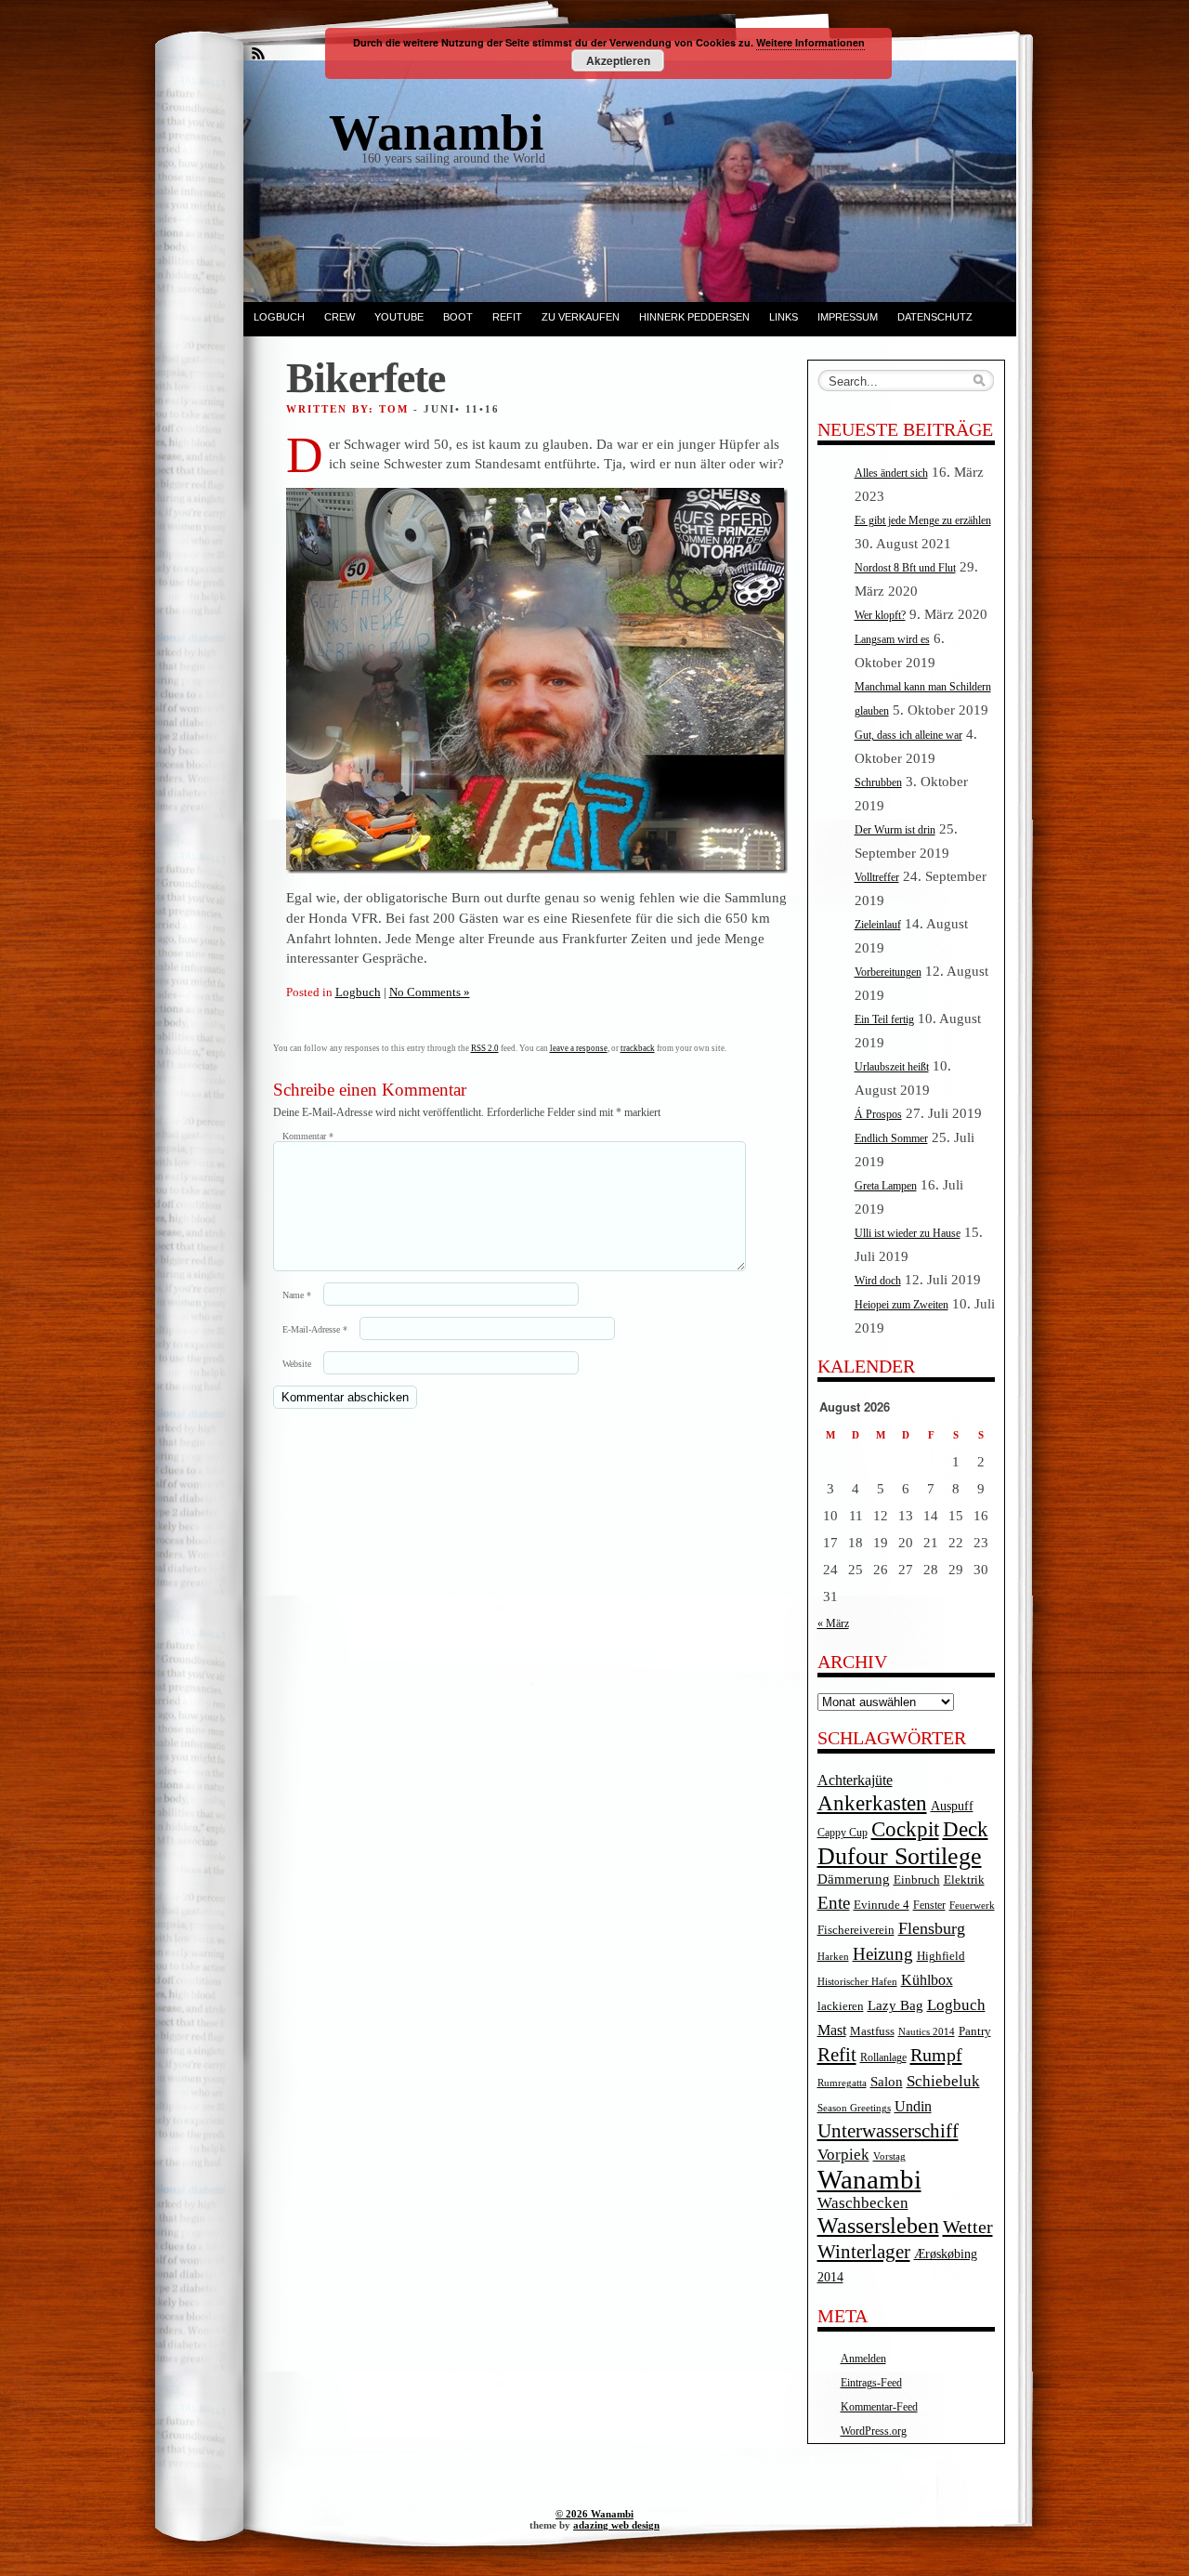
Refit (507, 317)
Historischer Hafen (857, 1982)
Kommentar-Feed (879, 2407)
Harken (833, 1957)
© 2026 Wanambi (594, 2514)
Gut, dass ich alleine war (908, 735)
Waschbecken (863, 2203)
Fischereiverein (856, 1930)
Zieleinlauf (878, 925)
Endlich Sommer (891, 1138)
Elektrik (964, 1879)
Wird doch (878, 1281)
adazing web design (616, 2525)
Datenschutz (935, 317)
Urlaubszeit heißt (892, 1067)
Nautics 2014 (927, 2032)
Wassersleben (878, 2226)
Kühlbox (927, 1980)
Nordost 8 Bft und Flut (905, 568)
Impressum (848, 317)
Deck (966, 1829)
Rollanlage (883, 2058)
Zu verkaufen (581, 317)
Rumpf (936, 2055)
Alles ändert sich (891, 473)
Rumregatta (842, 2083)
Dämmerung (854, 1879)
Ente (834, 1903)
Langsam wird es (892, 639)
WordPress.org (874, 2431)
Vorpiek (843, 2155)
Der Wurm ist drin (895, 830)
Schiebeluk (943, 2081)
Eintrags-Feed (871, 2383)
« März (833, 1623)
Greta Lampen (886, 1186)
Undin (913, 2106)
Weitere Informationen (810, 42)
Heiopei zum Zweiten (902, 1305)
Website (297, 1364)
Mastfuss (872, 2031)
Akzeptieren (618, 60)
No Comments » (430, 992)
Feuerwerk (972, 1906)
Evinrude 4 (882, 1905)
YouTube (399, 317)
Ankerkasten (872, 1803)
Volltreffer (877, 877)
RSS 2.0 (485, 1048)
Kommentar (308, 1136)
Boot (458, 317)
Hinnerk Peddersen (694, 317)
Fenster (929, 1906)
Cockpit (905, 1829)
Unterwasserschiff (888, 2131)
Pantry (975, 2031)
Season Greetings (854, 2108)
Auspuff (952, 1806)
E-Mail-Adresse (315, 1329)
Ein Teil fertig (884, 1019)
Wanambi (869, 2179)
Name (297, 1295)
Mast (832, 2030)
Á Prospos (878, 1114)
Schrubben (878, 782)
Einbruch (917, 1879)
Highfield (941, 1956)
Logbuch (279, 317)
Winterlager (864, 2252)
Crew (340, 317)
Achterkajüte (855, 1780)
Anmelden (863, 2359)
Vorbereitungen (888, 972)
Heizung (883, 1954)
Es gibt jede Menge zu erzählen (923, 520)
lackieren (841, 2006)
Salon (887, 2082)
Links (784, 317)
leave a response (579, 1048)
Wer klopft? (880, 615)
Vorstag (889, 2156)
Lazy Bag (895, 2005)
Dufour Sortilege (900, 1856)
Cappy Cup (843, 1833)
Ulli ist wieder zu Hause (908, 1233)
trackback (638, 1048)
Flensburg (932, 1928)
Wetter (968, 2227)
